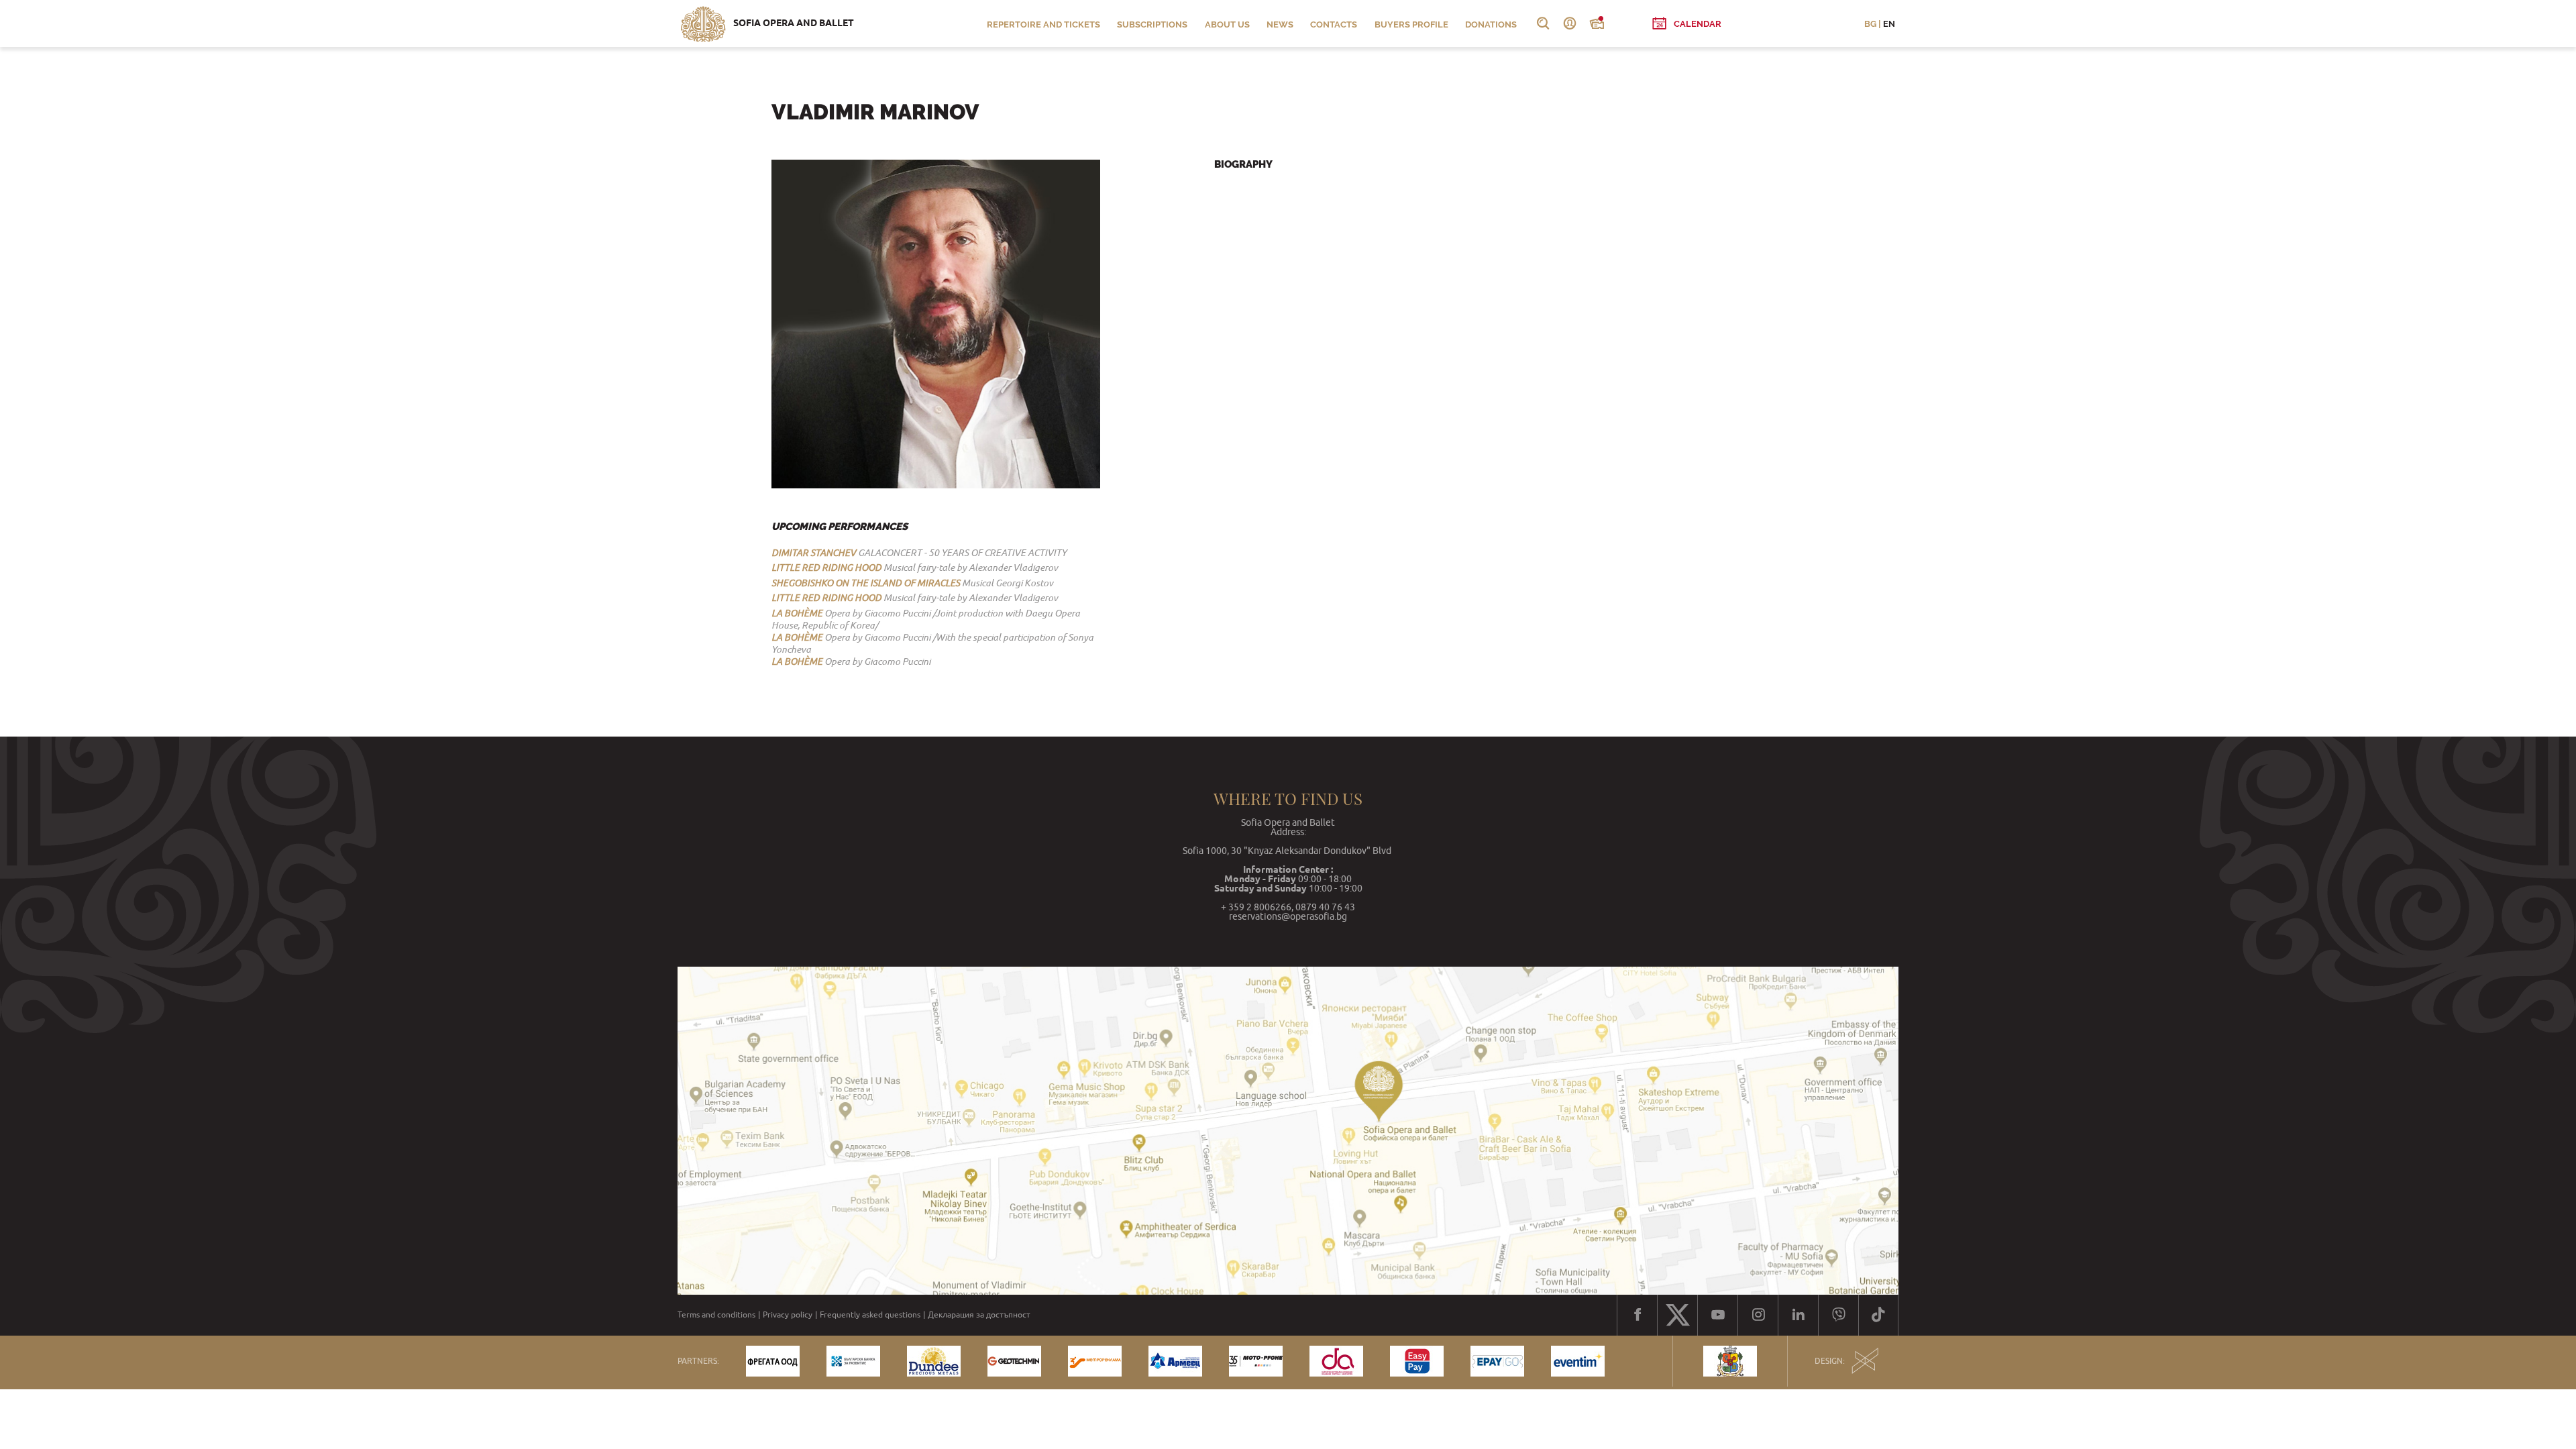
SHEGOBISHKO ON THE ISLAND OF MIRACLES (866, 583)
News (1280, 24)
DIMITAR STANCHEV (814, 553)
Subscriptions (1152, 24)
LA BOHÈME (797, 613)
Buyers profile (1411, 24)
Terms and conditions (716, 1315)
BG (1870, 24)
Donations (1491, 24)
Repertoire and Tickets (1043, 24)
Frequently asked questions (870, 1315)
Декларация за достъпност (979, 1315)
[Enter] (1570, 23)
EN (1889, 24)
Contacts (1334, 24)
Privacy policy (788, 1315)
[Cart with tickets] (1597, 23)
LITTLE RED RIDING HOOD (826, 568)
